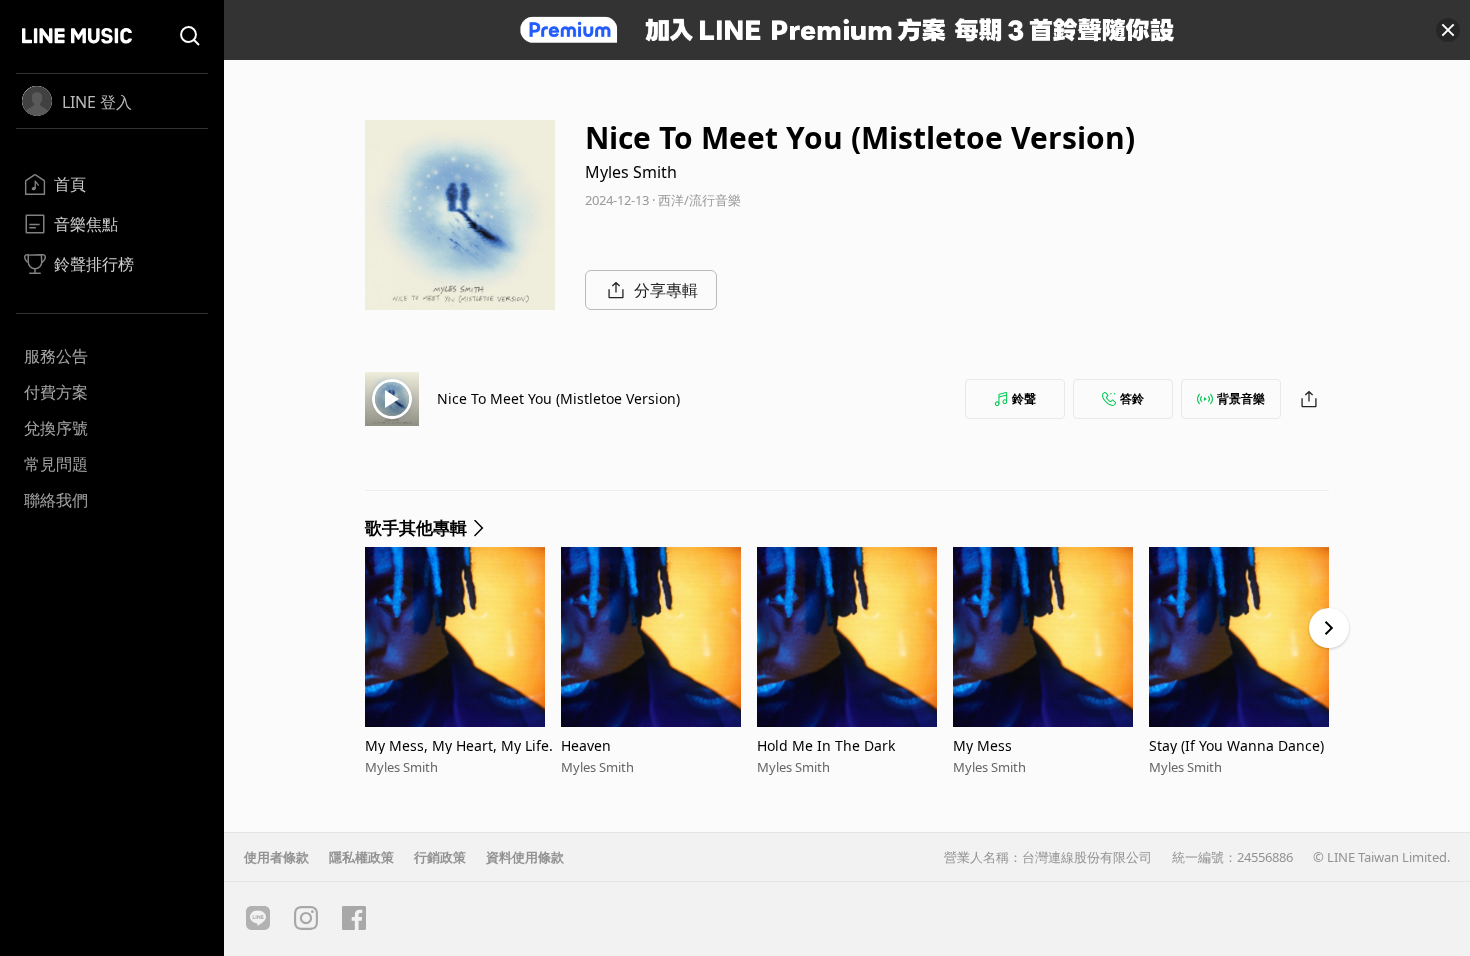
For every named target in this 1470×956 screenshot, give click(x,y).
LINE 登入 (97, 102)
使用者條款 (276, 857)
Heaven (586, 745)
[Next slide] (1329, 628)
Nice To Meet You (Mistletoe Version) (558, 398)
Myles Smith (631, 172)
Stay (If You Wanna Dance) (1236, 745)
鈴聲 (1024, 398)
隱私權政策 (361, 857)
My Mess (982, 745)
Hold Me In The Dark (826, 745)
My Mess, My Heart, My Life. (459, 745)
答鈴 (1132, 398)
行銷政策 (440, 857)
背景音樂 (1241, 398)
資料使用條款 (525, 857)
